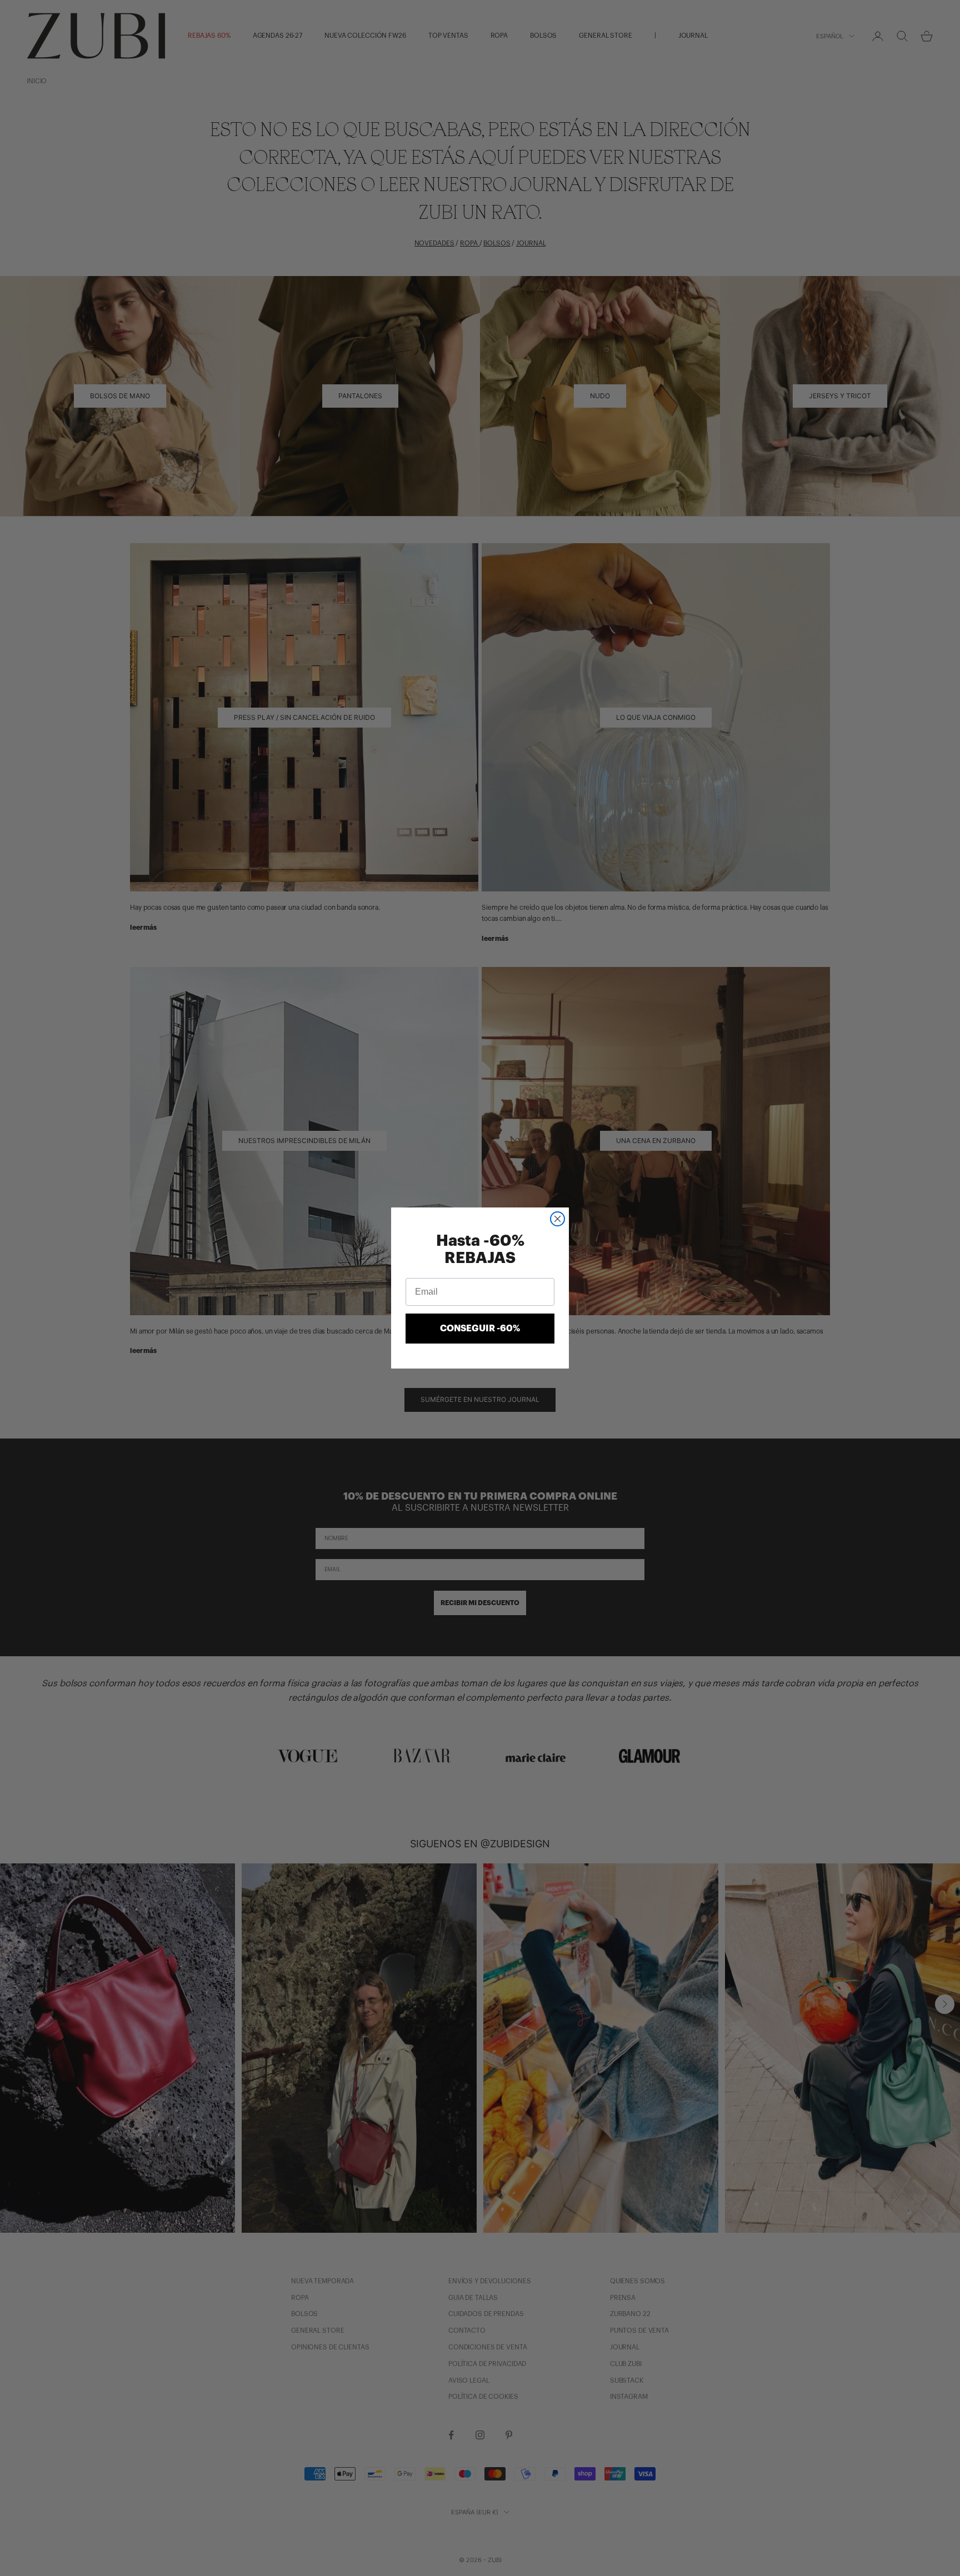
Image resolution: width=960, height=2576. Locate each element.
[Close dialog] (557, 1219)
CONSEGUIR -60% (480, 1329)
